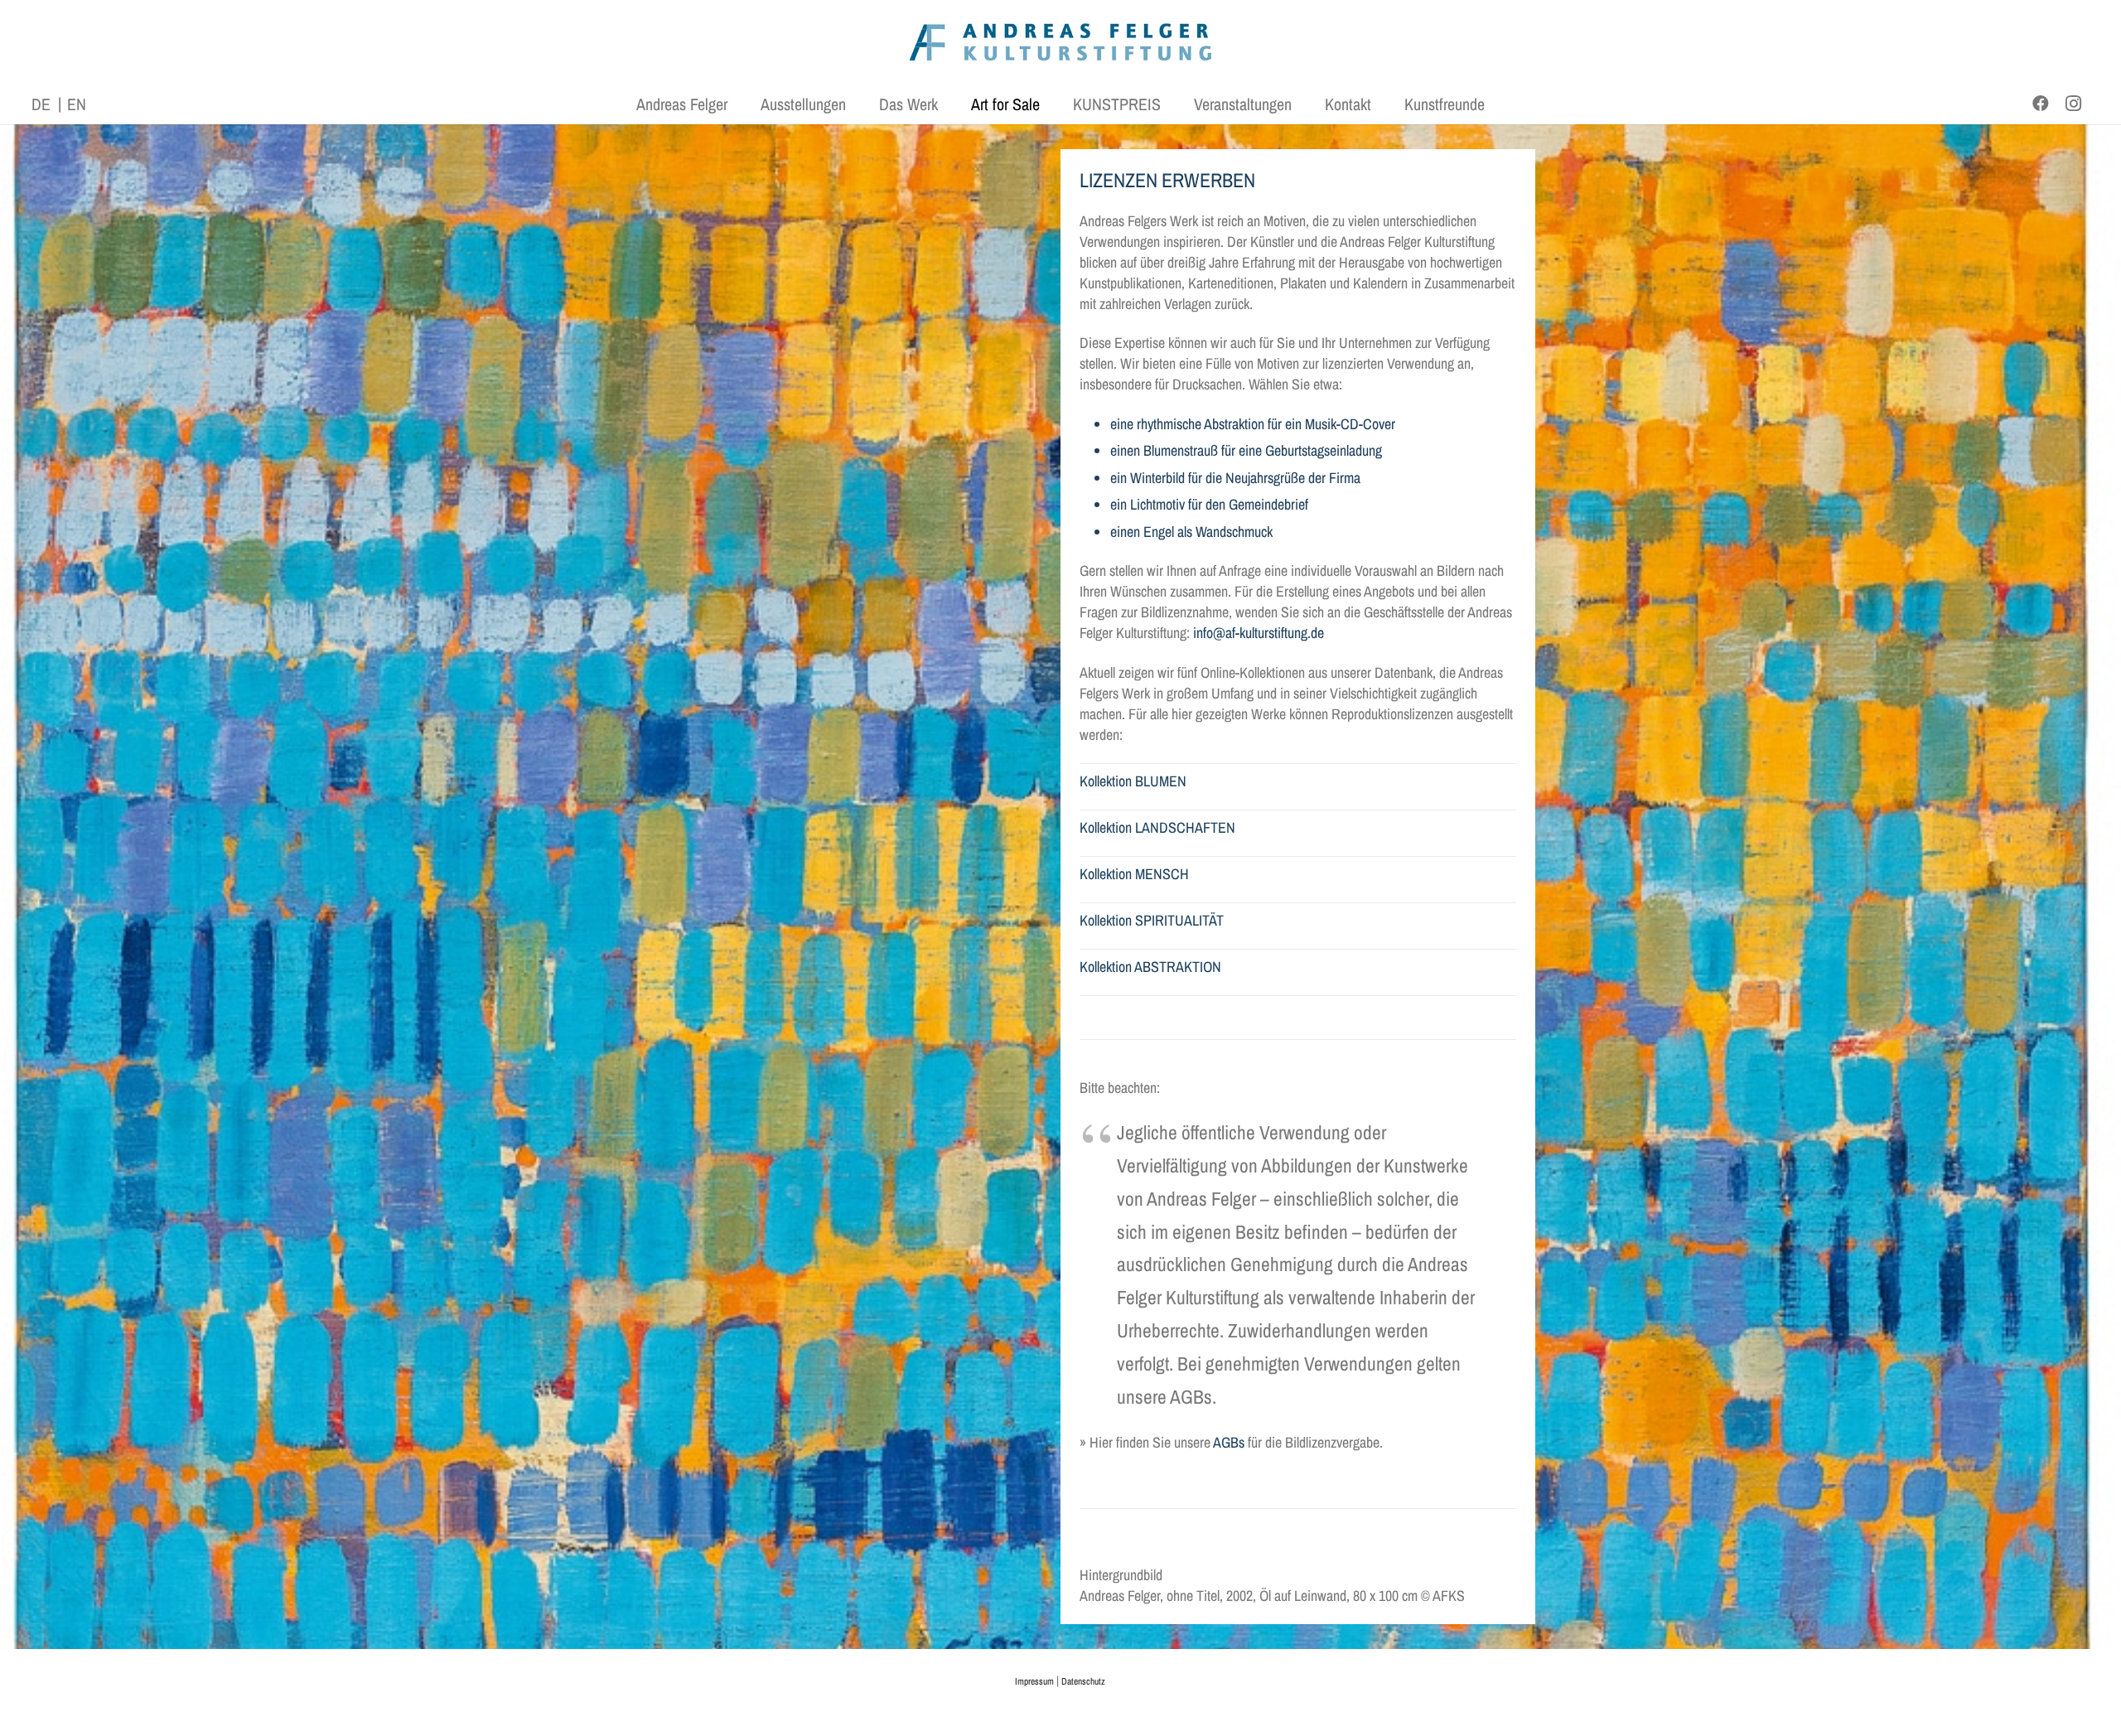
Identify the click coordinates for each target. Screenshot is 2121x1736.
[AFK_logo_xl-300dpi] (1060, 42)
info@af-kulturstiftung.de (1259, 633)
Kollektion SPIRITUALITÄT (1152, 920)
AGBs (1229, 1442)
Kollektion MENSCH (1134, 874)
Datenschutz (1083, 1681)
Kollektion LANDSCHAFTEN (1157, 827)
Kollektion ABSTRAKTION (1150, 967)
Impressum (1034, 1681)
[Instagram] (2074, 104)
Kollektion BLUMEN (1133, 781)
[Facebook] (2041, 104)
